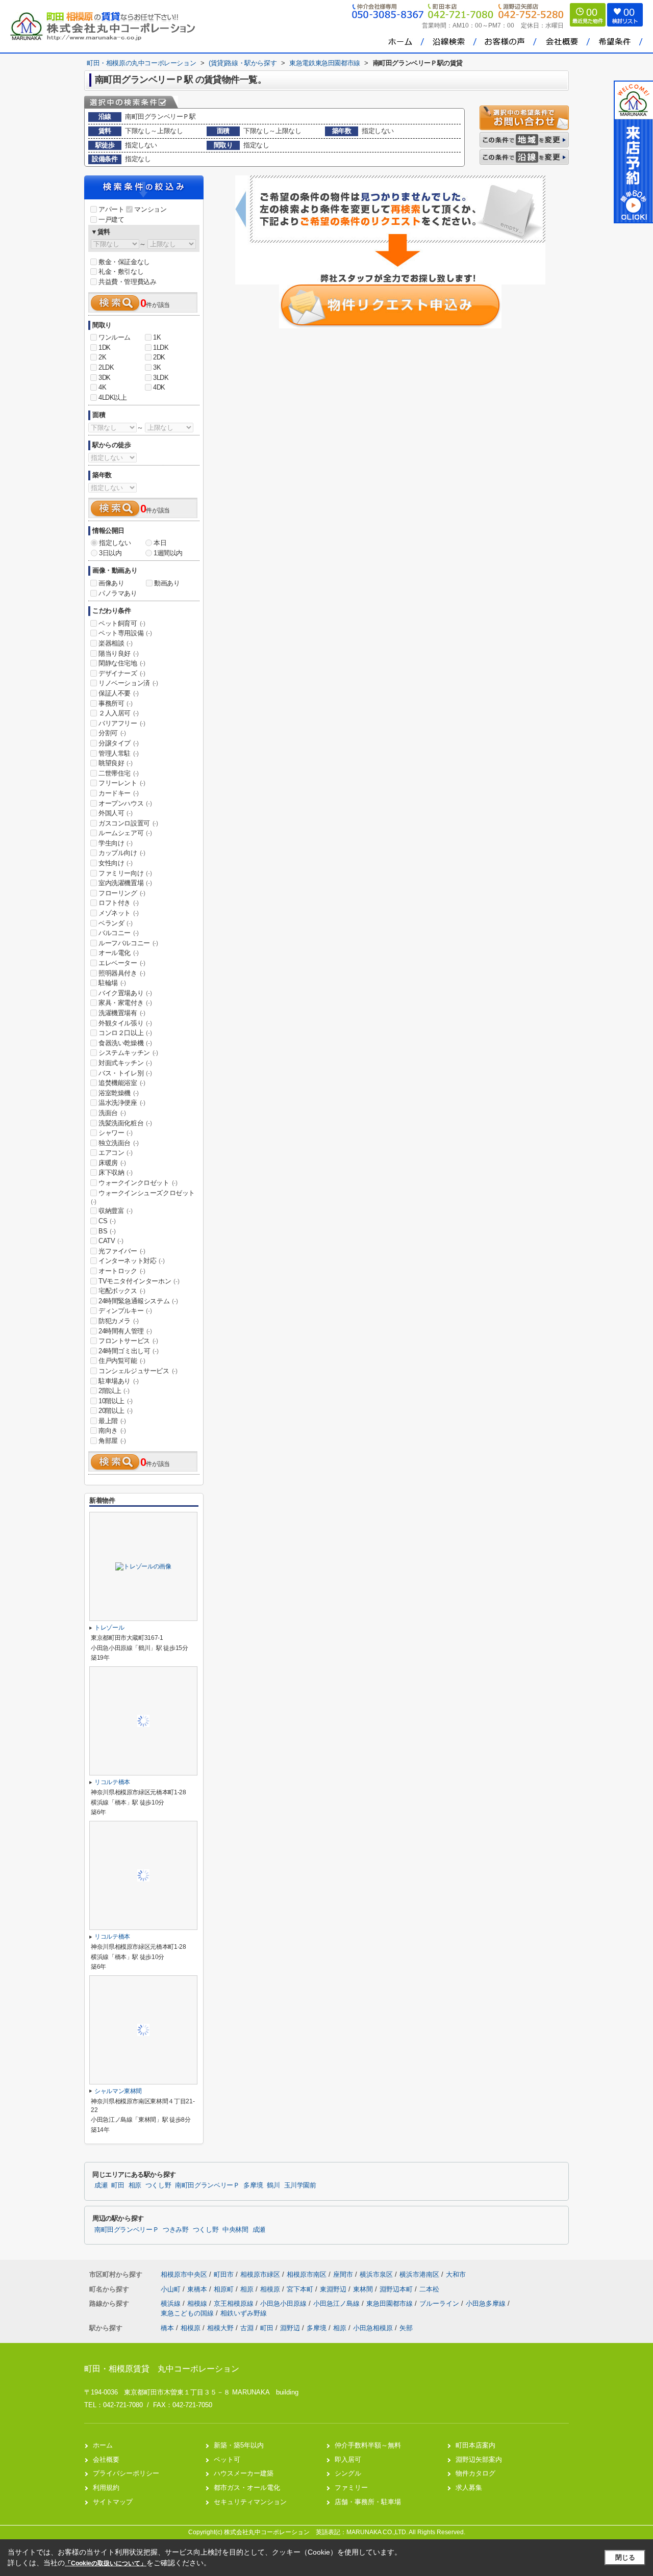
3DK (105, 378)
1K (157, 337)
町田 (118, 2185)
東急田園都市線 (391, 2303)
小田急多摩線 (487, 2303)
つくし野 (158, 2185)
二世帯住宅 (119, 773)
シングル (348, 2473)
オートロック (122, 1271)
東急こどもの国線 (188, 2313)
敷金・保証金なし (124, 262)
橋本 (167, 2328)
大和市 (456, 2274)
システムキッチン (128, 1053)
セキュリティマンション (250, 2502)
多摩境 (253, 2185)
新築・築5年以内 (239, 2445)
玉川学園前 (300, 2185)
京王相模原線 (235, 2303)
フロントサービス (128, 1341)
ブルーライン (440, 2303)
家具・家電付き (125, 1003)
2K (102, 357)
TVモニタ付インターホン (139, 1281)
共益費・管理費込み (127, 282)
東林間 (364, 2289)
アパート (111, 209)
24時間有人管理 (125, 1331)
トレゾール (109, 1628)
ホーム (103, 2445)
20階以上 (116, 1411)
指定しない (115, 543)
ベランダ (115, 923)
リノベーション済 (128, 683)
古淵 (247, 2328)
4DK (159, 387)
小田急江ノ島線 (337, 2303)
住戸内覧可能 (122, 1361)
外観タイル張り (125, 1023)
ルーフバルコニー (128, 943)
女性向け (115, 863)
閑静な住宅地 (122, 663)
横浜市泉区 (376, 2274)
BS (107, 1231)
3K (157, 367)
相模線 (198, 2303)
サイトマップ (113, 2502)
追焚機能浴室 (122, 1083)
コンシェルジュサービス (138, 1371)
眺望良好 (115, 763)
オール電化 (119, 953)
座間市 (343, 2274)
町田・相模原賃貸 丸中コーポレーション (162, 2369)
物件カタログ (475, 2473)
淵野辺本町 (397, 2289)
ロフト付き (119, 903)
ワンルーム (115, 337)
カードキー (119, 793)
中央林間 (235, 2230)
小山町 (172, 2289)
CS (107, 1221)
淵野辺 (290, 2328)
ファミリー (351, 2488)
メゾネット (119, 913)
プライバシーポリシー (126, 2473)
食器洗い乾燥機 (125, 1043)
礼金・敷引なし (121, 272)
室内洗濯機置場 (125, 883)
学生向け (115, 843)
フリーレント (122, 783)
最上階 (112, 1421)
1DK (105, 347)
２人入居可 (119, 713)
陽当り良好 (119, 653)
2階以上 (114, 1391)
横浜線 (172, 2303)
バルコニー (119, 933)
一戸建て (111, 220)
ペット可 (227, 2459)
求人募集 (469, 2488)
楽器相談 (115, 643)
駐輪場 (112, 983)
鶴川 (273, 2185)
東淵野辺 (334, 2289)
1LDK (161, 347)
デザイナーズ (122, 673)
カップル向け (122, 853)
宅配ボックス (122, 1291)
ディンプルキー (125, 1311)
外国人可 (115, 813)
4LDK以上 (113, 397)
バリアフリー (122, 723)
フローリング (122, 893)
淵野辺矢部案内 (479, 2459)
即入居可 (348, 2459)
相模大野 (220, 2328)
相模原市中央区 (184, 2274)
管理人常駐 (119, 753)
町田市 (224, 2274)
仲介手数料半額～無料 (368, 2445)
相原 (135, 2185)
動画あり (167, 583)
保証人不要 (119, 693)
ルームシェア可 (125, 833)
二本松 (429, 2289)
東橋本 (198, 2289)
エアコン (115, 1153)
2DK (159, 357)
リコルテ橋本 (112, 1782)
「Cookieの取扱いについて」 (106, 2563)
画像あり (111, 583)
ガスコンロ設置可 (128, 823)
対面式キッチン (125, 1063)
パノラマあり (118, 593)
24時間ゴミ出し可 (128, 1351)
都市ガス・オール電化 (247, 2488)
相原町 (225, 2289)
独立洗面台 (119, 1143)
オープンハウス (125, 803)
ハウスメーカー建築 (244, 2473)
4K (102, 387)
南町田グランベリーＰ (207, 2185)
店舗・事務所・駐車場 (368, 2502)
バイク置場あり (125, 993)
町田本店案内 (475, 2445)
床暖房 (112, 1163)
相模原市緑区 (260, 2274)
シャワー (115, 1133)
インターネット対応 (131, 1261)
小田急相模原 (373, 2328)
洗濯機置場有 (122, 1013)
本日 (160, 543)
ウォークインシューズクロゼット (143, 1197)
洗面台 (112, 1113)
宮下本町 (301, 2289)
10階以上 (116, 1401)
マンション (150, 209)
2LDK (106, 367)
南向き (112, 1431)
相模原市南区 (307, 2274)
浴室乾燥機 (119, 1093)
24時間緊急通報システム (138, 1301)
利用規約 (106, 2488)
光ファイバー (122, 1251)
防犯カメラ (119, 1321)
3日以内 (110, 553)
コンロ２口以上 (125, 1033)
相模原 (271, 2289)
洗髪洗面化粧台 (125, 1123)
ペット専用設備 (125, 633)
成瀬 (101, 2185)
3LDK (161, 378)
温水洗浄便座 (122, 1103)
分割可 (112, 733)
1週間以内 (168, 553)
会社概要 (106, 2459)
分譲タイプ (119, 743)
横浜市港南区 (419, 2274)
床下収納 (115, 1173)
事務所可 (115, 703)
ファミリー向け (125, 873)
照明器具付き (122, 973)
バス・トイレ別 (125, 1073)
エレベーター (122, 963)
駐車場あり (119, 1381)
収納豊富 (115, 1211)
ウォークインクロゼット (138, 1183)
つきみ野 (176, 2230)
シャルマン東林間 (118, 2091)
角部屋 (112, 1441)
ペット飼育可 (122, 623)
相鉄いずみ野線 (244, 2313)
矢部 (406, 2328)
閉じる (625, 2557)
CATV (111, 1241)
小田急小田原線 (284, 2303)
